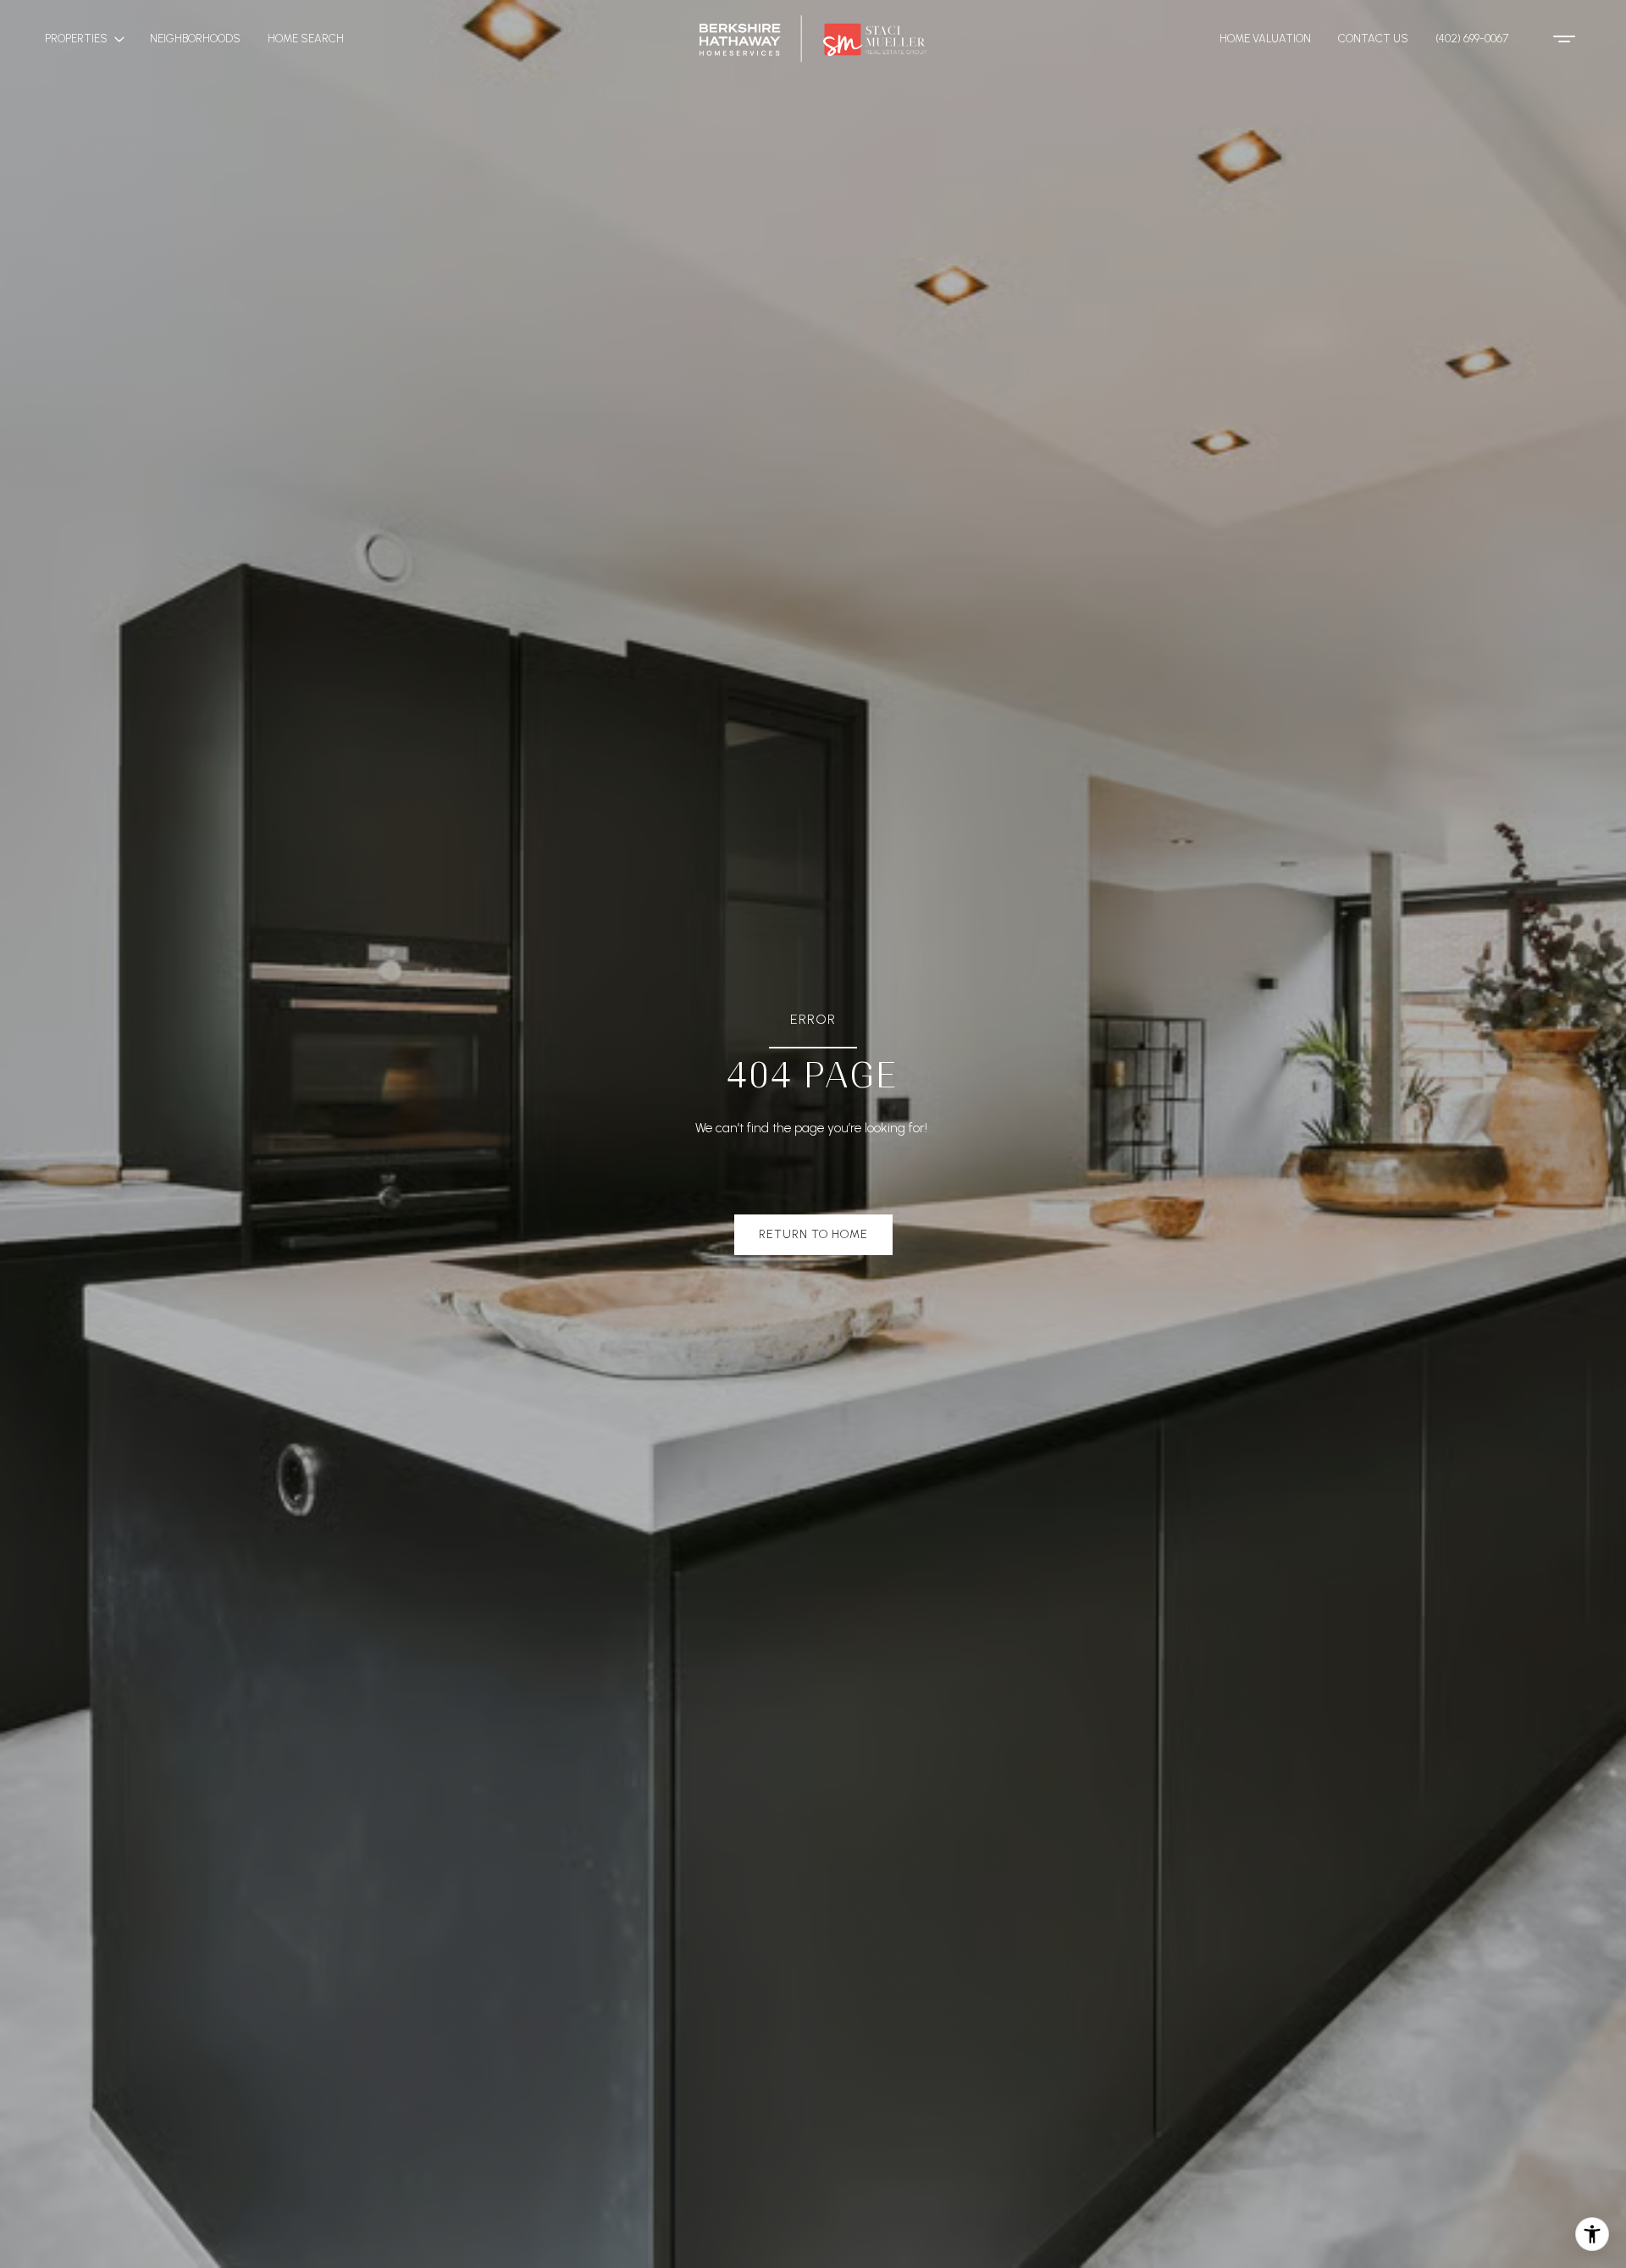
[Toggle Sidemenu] (1564, 39)
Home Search (306, 39)
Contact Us (1373, 39)
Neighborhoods (195, 39)
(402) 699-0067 (1472, 39)
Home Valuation (1265, 39)
